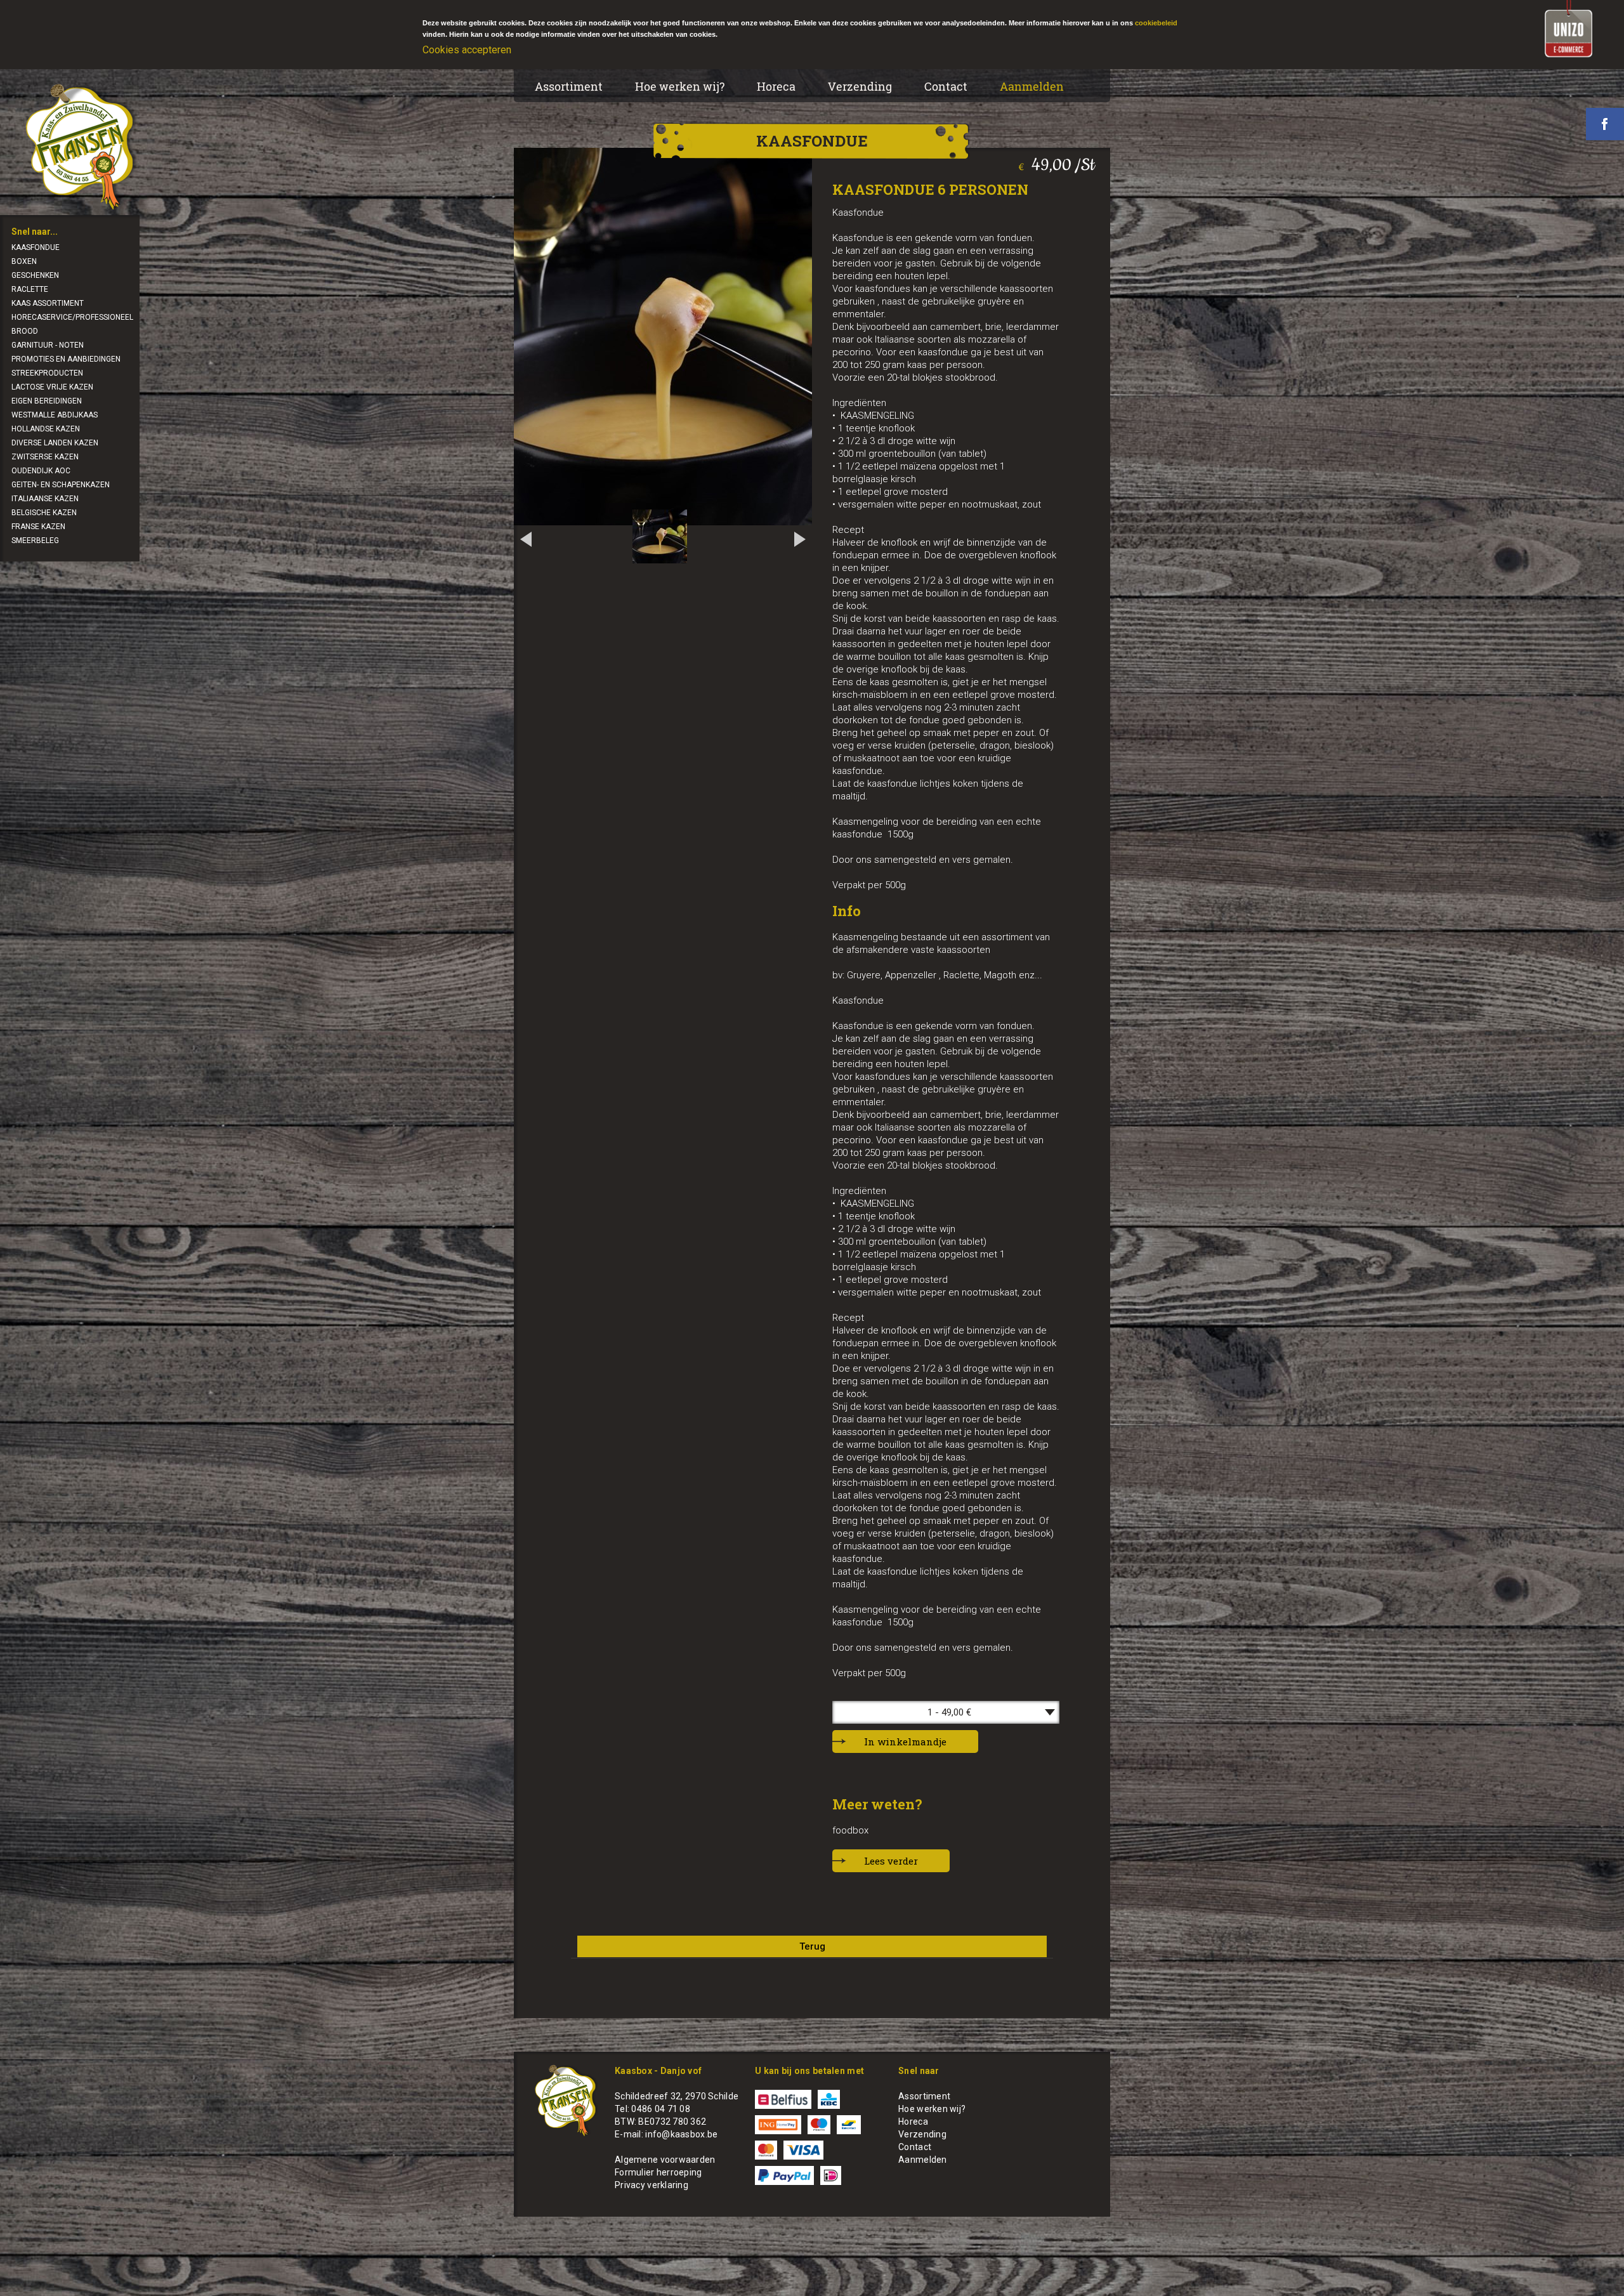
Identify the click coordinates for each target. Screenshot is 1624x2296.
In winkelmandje (905, 1742)
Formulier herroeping (658, 2172)
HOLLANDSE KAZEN (46, 429)
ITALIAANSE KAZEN (45, 499)
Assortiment (569, 86)
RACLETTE (30, 289)
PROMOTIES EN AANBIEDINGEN (66, 359)
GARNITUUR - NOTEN (48, 345)
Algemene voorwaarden (665, 2160)
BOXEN (24, 261)
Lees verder (891, 1861)
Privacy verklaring (652, 2185)
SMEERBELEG (35, 541)
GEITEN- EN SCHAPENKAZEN (61, 485)
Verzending (860, 86)
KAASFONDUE (36, 247)
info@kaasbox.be (681, 2134)
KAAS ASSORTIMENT (48, 303)
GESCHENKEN (35, 275)
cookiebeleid (1156, 23)
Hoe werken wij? (680, 86)
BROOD (25, 331)
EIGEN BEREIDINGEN (47, 401)
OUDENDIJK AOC (41, 471)
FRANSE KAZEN (38, 527)
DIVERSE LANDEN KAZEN (55, 443)
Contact (946, 86)
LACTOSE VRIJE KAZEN (52, 387)
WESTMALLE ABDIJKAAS (55, 415)
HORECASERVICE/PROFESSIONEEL (72, 317)
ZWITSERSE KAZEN (45, 457)
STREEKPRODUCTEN (47, 373)
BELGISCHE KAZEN (44, 513)
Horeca (776, 86)
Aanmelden (1032, 86)
